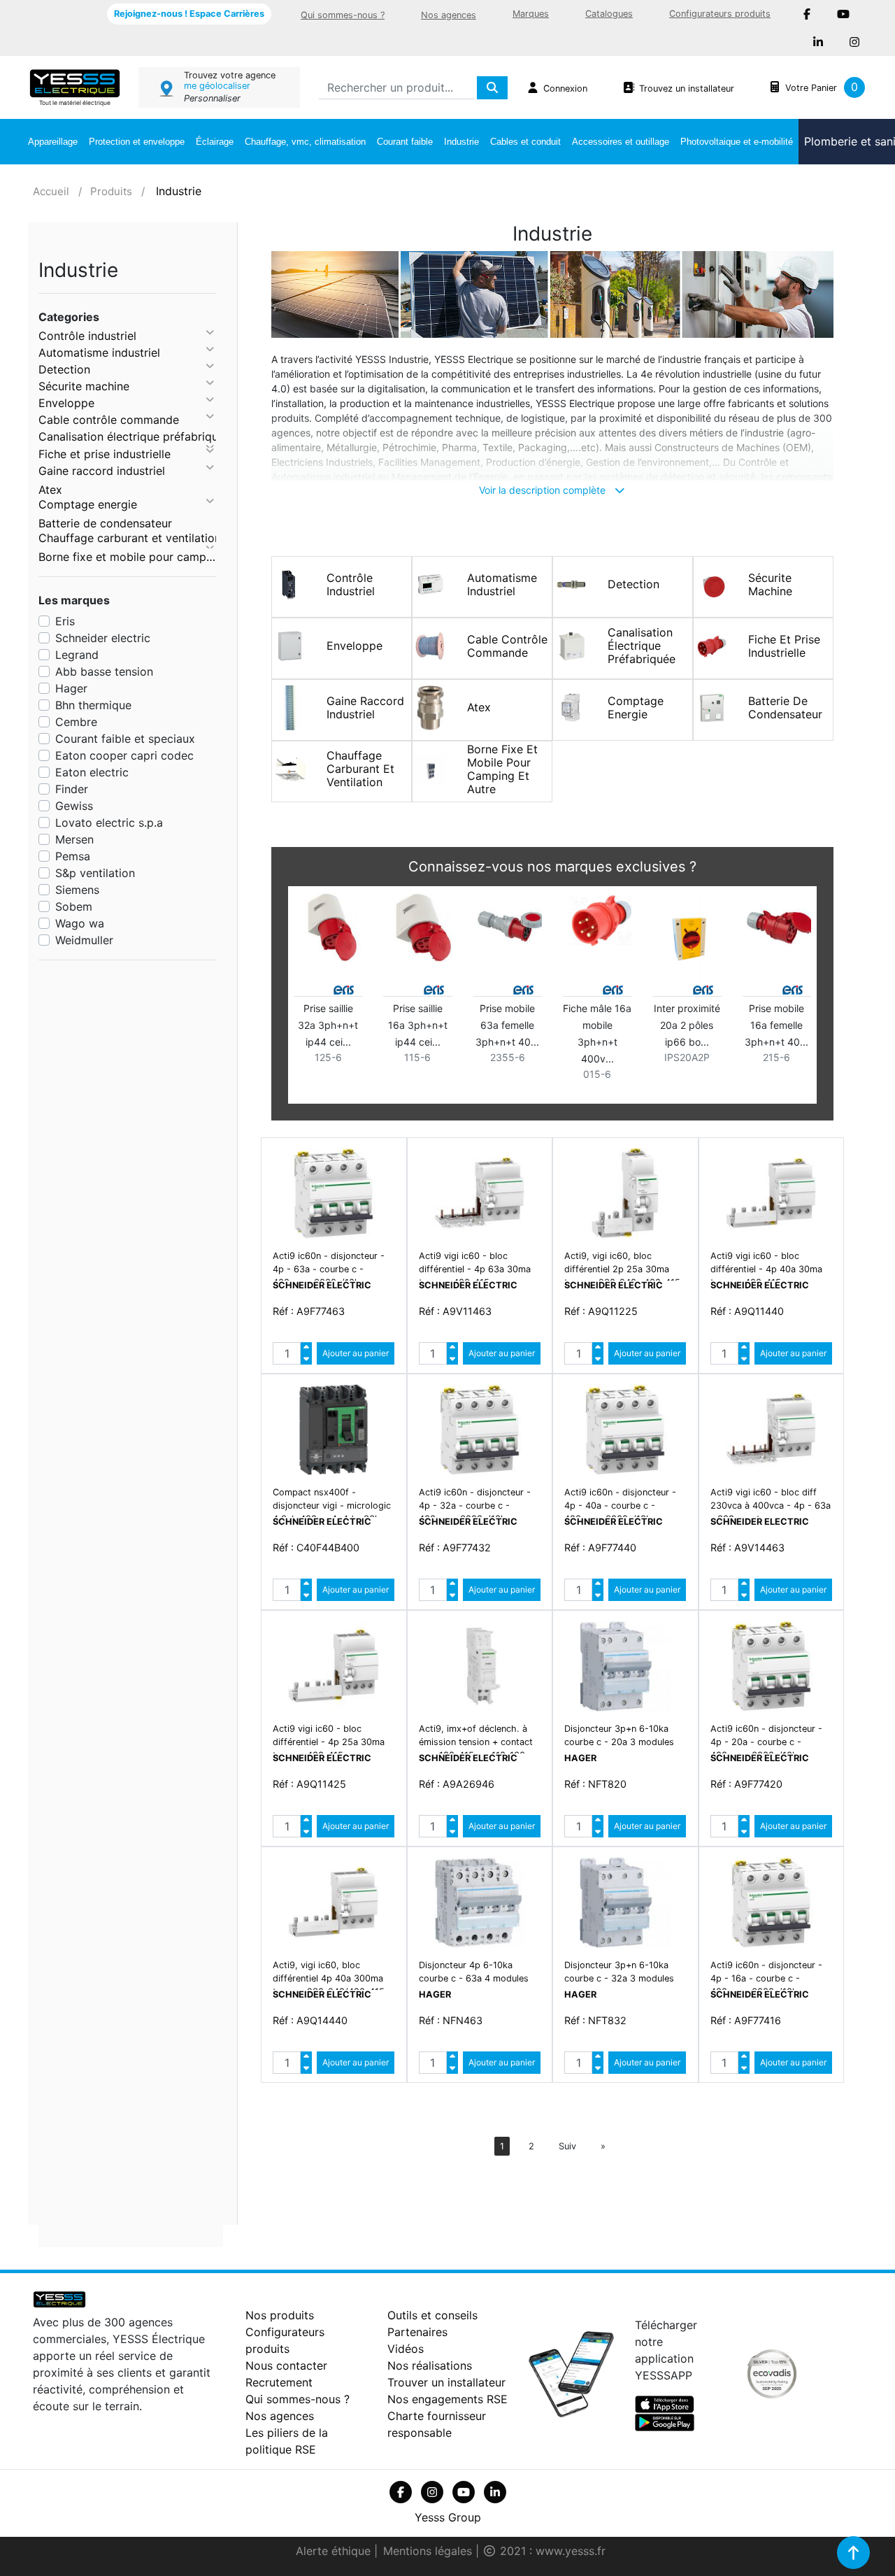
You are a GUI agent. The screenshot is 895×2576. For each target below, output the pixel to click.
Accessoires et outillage (621, 142)
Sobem (74, 906)
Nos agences (449, 15)
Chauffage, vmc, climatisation (305, 142)
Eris (65, 621)
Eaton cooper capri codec (124, 755)
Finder (72, 789)
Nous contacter (286, 2365)
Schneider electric (103, 638)
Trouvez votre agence (230, 75)
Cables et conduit (525, 142)
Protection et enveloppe (137, 142)
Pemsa (73, 856)
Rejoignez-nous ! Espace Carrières (189, 14)
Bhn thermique (93, 705)
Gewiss (74, 806)
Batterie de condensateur (105, 523)
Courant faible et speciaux (125, 739)
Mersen (74, 839)
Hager (71, 688)
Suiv (567, 2146)
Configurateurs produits (720, 14)
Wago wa (80, 923)
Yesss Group (448, 2517)
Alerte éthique (335, 2551)
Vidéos (406, 2349)
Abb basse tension (104, 671)
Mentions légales (429, 2551)
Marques (531, 14)
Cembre (76, 722)
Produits (111, 191)
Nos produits (280, 2315)
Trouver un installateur (446, 2382)
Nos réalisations (430, 2365)
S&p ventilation (95, 873)
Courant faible (405, 142)
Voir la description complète (544, 490)
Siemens (77, 890)
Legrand (77, 655)
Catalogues (609, 14)
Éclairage (215, 142)
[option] (552, 998)
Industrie (461, 142)
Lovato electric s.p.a (109, 823)
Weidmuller (84, 940)
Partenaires (417, 2332)
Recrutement (279, 2382)
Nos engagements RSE (447, 2399)
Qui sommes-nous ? (343, 15)
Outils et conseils (432, 2315)
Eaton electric (92, 772)
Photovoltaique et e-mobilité (737, 142)
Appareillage (53, 142)
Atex (50, 490)
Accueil (51, 191)
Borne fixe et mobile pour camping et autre (127, 557)
